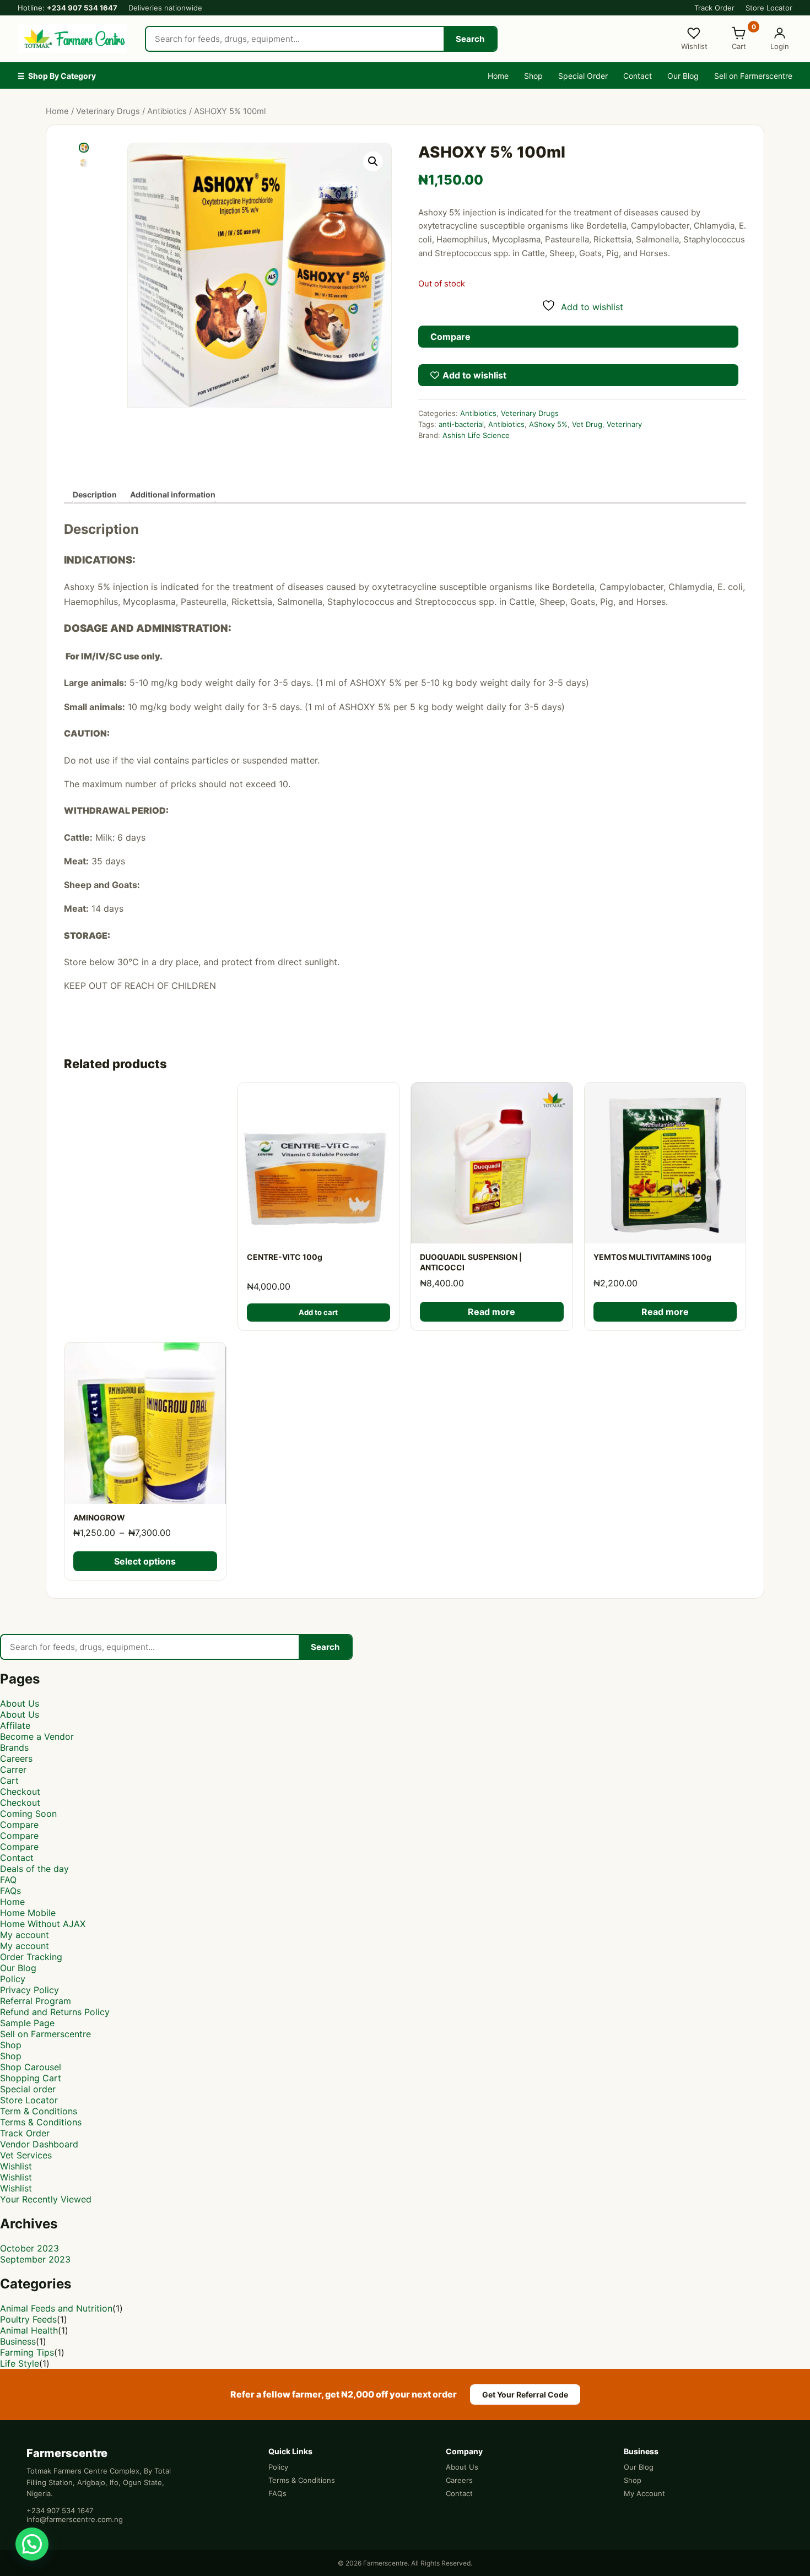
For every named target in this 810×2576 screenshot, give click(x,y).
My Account (644, 2493)
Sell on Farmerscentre (753, 76)
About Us (20, 1703)
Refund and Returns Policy (55, 2012)
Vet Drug (587, 424)
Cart (9, 1781)
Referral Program (36, 2001)
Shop (533, 76)
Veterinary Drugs (108, 111)
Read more (492, 1312)
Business (18, 2341)
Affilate (15, 1725)
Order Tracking (31, 1957)
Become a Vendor (37, 1736)
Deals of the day (34, 1869)
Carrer (13, 1769)
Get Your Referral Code (525, 2394)
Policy (13, 1979)
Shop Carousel (31, 2067)
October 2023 (29, 2248)
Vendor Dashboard (39, 2144)
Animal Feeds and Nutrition (56, 2308)
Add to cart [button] (318, 1312)
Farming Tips (27, 2352)
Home (498, 76)
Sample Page (27, 2023)
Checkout (20, 1792)
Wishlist (16, 2166)
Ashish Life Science (476, 435)
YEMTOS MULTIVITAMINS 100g (652, 1257)
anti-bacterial (461, 424)
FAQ (8, 1880)
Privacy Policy (29, 1990)
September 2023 (35, 2259)
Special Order (583, 76)
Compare (19, 1825)
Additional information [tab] (173, 494)
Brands (14, 1747)
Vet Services (26, 2155)
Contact (638, 76)
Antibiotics (167, 111)
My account (25, 1935)
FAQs (10, 1891)
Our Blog (683, 76)
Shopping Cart (31, 2078)
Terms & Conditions (41, 2122)
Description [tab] (95, 494)
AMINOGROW (99, 1517)
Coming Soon (28, 1814)
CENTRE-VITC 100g (285, 1257)
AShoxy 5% (548, 424)
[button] (373, 161)
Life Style (20, 2363)
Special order (28, 2089)
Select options (145, 1561)
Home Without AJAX (43, 1924)
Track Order (714, 8)
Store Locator (769, 8)
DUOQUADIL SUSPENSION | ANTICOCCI (471, 1262)
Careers (16, 1758)
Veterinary (624, 424)
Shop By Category (57, 76)
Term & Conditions (39, 2111)
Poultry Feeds (28, 2319)
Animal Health (29, 2330)
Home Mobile (28, 1913)
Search (470, 39)
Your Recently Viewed (46, 2199)
